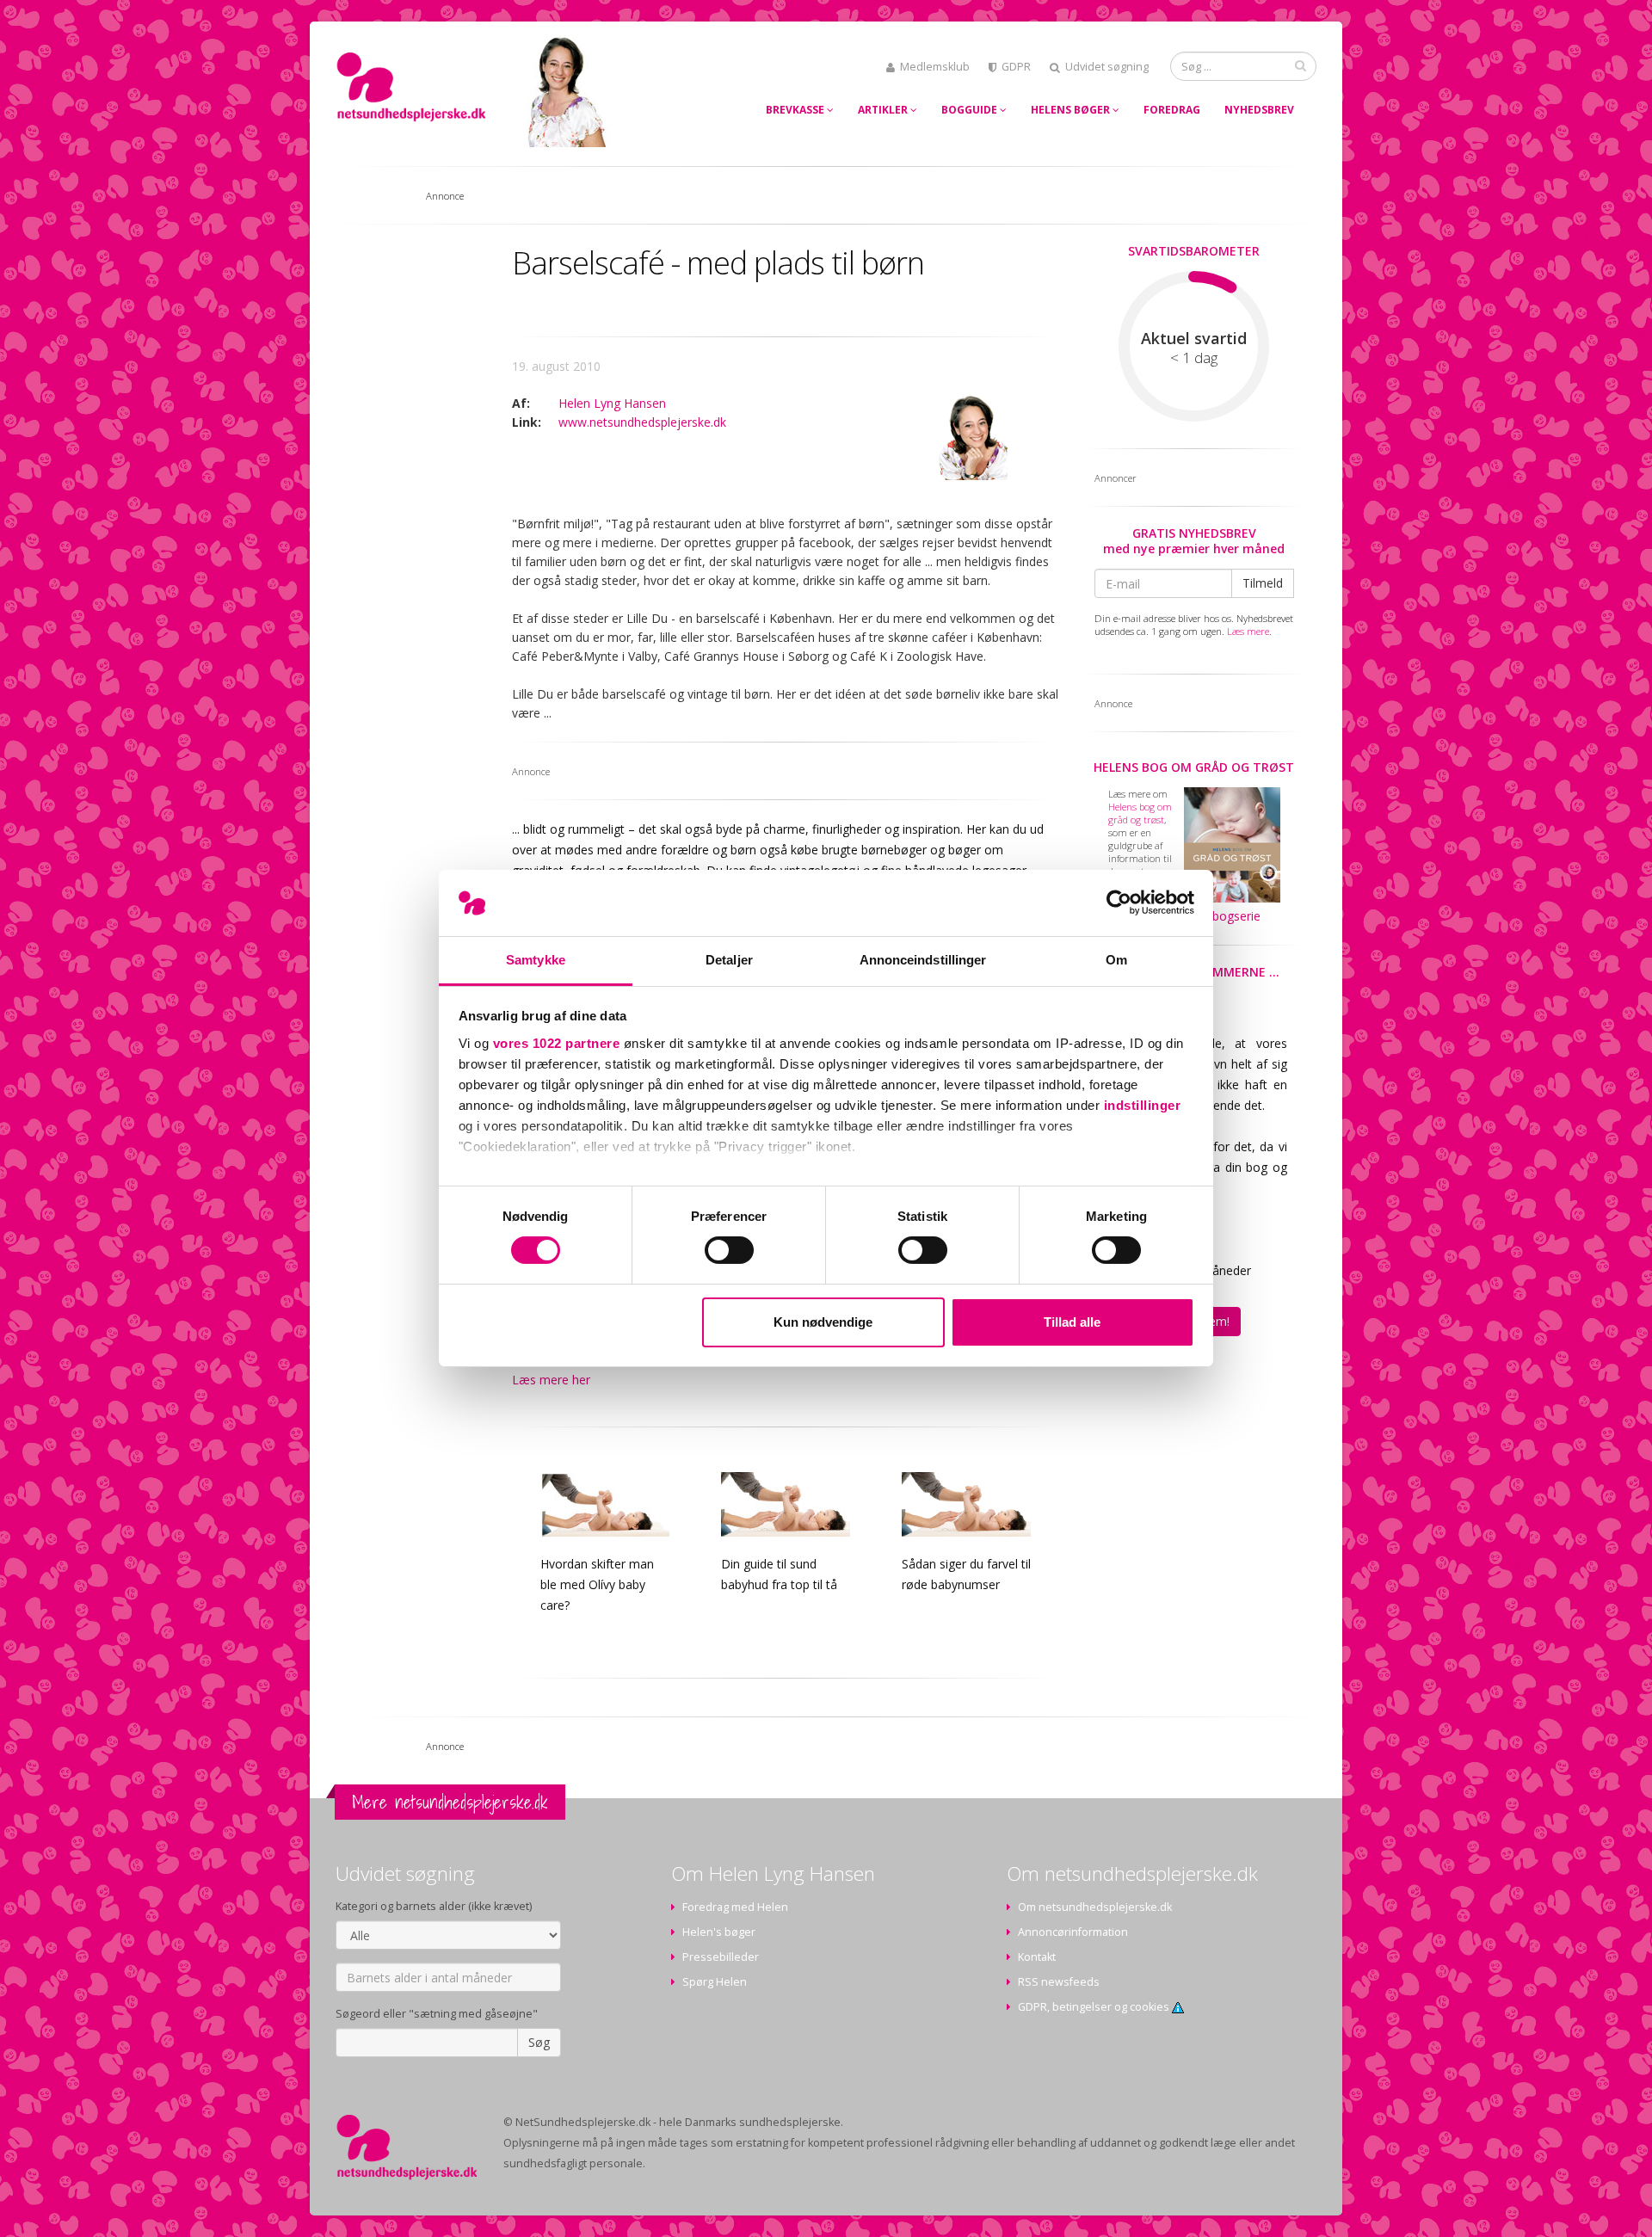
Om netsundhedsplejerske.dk (1095, 1907)
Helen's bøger (719, 1932)
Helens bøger (1072, 110)
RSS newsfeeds (1059, 1982)
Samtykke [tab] (536, 960)
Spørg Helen (715, 1982)
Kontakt (1037, 1957)
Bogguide (971, 110)
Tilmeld (1263, 583)
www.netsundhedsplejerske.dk (642, 422)
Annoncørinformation (1073, 1932)
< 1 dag (1194, 358)
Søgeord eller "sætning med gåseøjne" (437, 2014)
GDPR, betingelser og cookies (1095, 2007)
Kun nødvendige (823, 1322)
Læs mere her (551, 1380)
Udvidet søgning (1107, 67)
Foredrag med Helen (735, 1907)
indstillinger (1143, 1105)
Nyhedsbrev (1259, 110)
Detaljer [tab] (729, 960)
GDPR (1016, 67)
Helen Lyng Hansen (612, 403)
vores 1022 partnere (557, 1043)
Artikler (884, 110)
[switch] (729, 1250)
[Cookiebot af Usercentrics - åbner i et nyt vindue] (1119, 903)
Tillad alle (1072, 1322)
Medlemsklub (935, 67)
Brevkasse (796, 110)
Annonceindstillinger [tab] (923, 960)
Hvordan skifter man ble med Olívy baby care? (597, 1584)
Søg (539, 2042)
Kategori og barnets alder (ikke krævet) (434, 1906)
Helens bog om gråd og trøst (1194, 767)
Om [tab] (1116, 960)
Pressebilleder (721, 1957)
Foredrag (1172, 110)
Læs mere (1248, 631)
